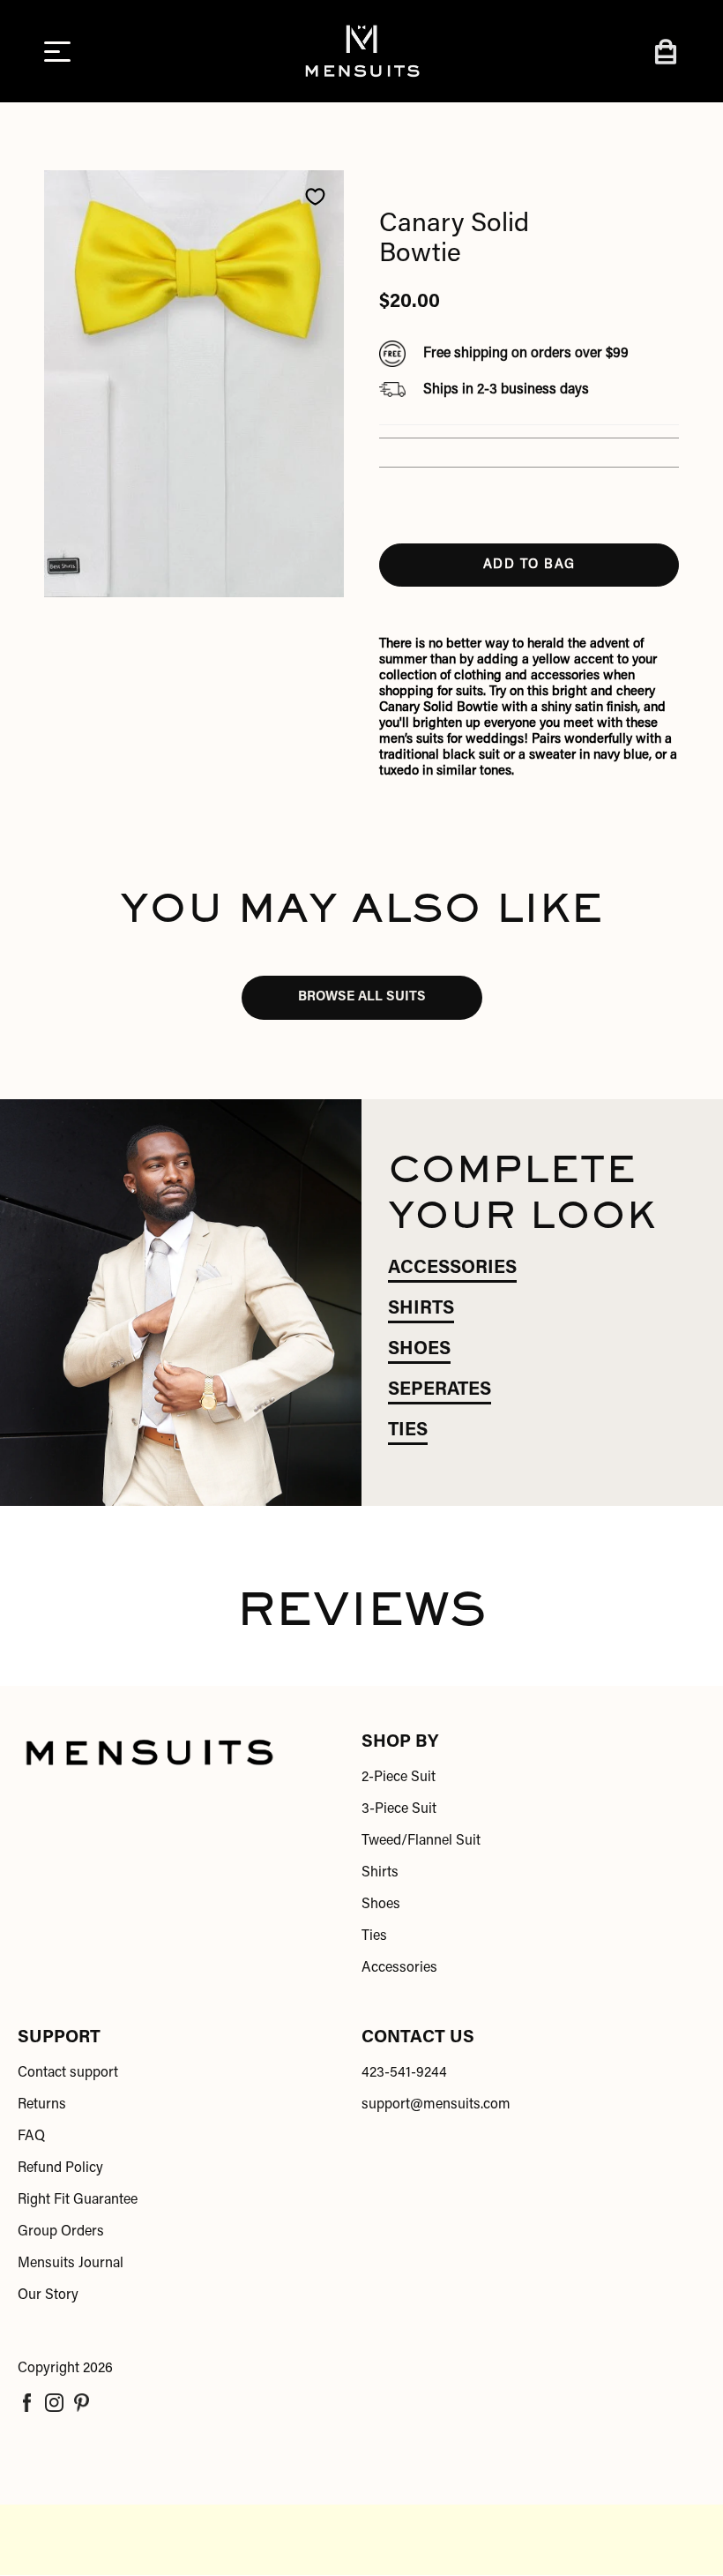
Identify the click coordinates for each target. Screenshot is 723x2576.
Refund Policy (60, 2168)
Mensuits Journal (71, 2264)
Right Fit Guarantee (78, 2200)
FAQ (31, 2137)
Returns (42, 2105)
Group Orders (61, 2232)
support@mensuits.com (436, 2105)
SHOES (419, 1350)
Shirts (380, 1873)
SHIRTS (421, 1310)
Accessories (399, 1968)
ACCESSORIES (452, 1269)
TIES (408, 1431)
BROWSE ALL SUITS (362, 997)
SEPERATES (440, 1391)
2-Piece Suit (399, 1778)
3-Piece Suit (399, 1809)
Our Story (48, 2295)
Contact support (68, 2073)
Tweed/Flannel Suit (421, 1841)
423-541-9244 (404, 2073)
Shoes (381, 1905)
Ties (374, 1936)
